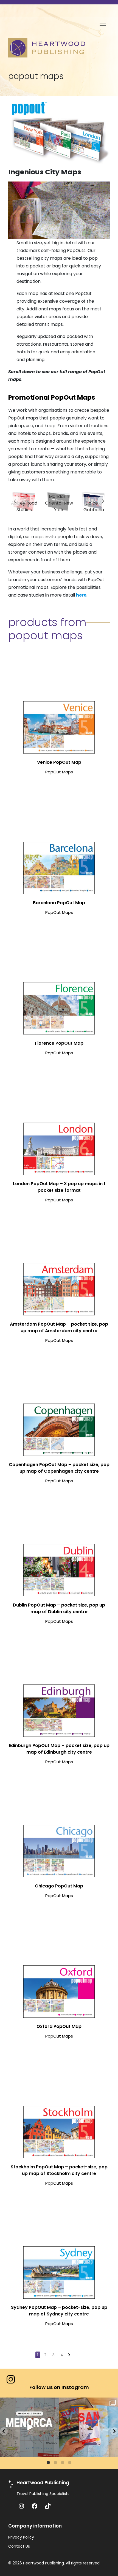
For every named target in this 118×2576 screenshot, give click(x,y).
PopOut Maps (59, 772)
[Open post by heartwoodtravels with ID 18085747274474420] (88, 2427)
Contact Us (19, 2546)
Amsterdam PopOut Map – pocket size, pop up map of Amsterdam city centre (59, 1327)
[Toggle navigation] (103, 23)
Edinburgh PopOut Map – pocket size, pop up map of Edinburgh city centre (59, 1749)
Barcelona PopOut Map (59, 903)
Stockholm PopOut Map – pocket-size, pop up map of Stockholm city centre (59, 2170)
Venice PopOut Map (59, 762)
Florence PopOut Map (59, 1043)
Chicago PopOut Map (59, 1886)
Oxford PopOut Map (59, 2026)
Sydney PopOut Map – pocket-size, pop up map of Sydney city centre (59, 2311)
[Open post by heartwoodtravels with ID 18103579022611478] (29, 2427)
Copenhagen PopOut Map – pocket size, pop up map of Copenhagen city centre (59, 1468)
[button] (4, 2431)
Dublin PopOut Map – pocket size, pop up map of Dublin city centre (59, 1608)
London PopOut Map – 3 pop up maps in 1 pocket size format (59, 1187)
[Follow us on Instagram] (11, 2379)
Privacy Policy (21, 2537)
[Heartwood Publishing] (47, 47)
